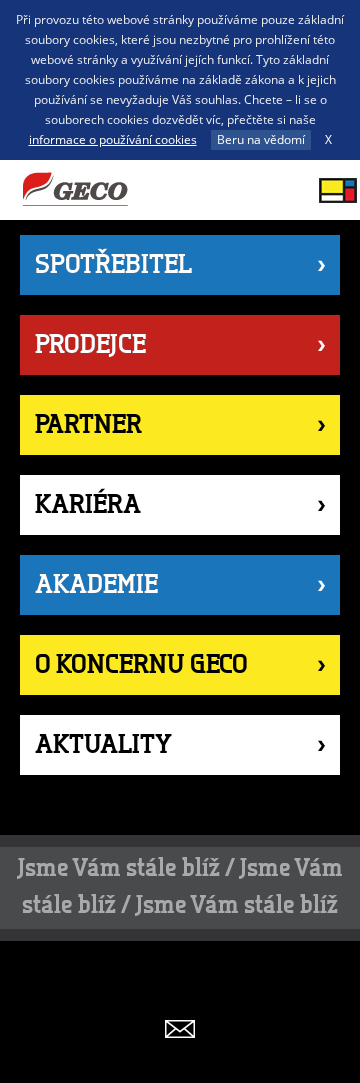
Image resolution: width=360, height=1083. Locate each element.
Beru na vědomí (261, 139)
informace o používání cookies (113, 139)
